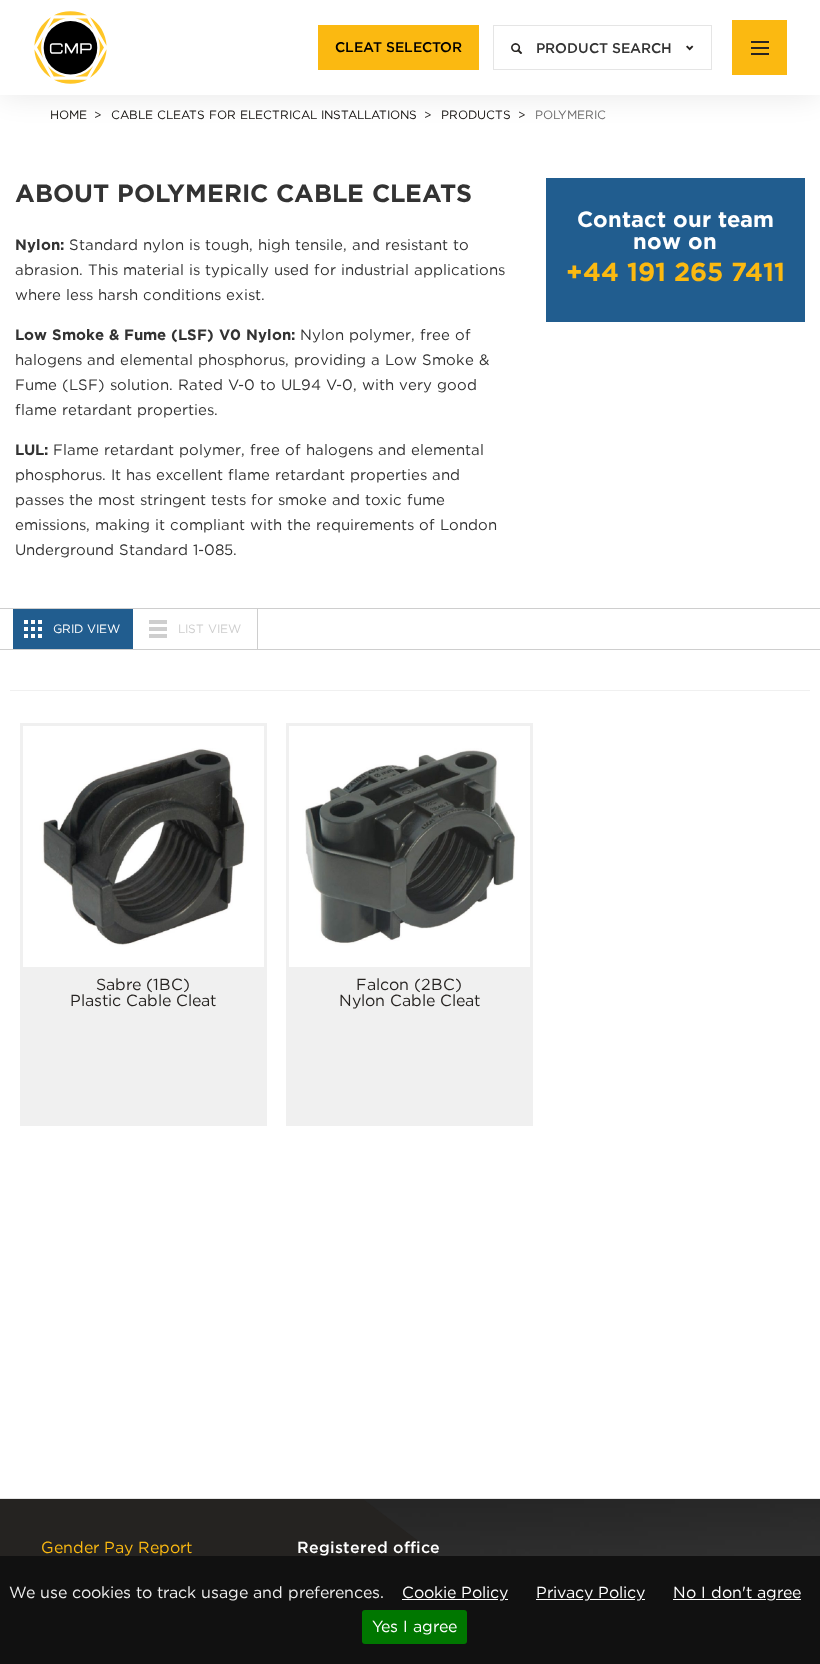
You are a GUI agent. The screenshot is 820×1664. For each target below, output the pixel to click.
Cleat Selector (398, 47)
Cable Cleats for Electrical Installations (264, 114)
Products (476, 114)
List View (209, 628)
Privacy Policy (590, 1592)
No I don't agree (737, 1592)
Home (68, 114)
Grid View (86, 628)
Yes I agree (414, 1626)
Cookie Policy (455, 1592)
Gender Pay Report (116, 1548)
